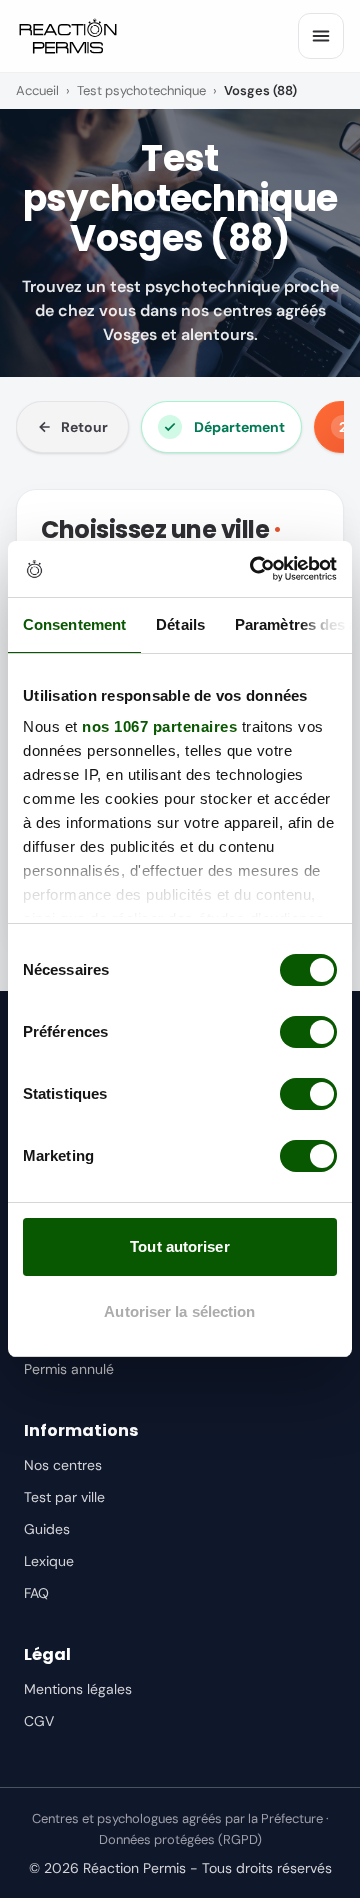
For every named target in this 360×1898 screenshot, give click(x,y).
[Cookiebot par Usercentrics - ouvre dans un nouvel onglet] (254, 569)
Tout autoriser (179, 1246)
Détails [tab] (180, 624)
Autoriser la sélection (179, 1311)
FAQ (36, 1593)
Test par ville (64, 1497)
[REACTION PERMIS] (68, 36)
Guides (47, 1529)
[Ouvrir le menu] (321, 36)
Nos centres (63, 1465)
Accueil (37, 90)
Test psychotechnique (141, 90)
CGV (39, 1721)
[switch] (308, 1032)
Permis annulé (69, 1369)
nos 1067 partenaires (159, 726)
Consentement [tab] (74, 624)
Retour (84, 427)
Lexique (49, 1561)
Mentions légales (78, 1689)
